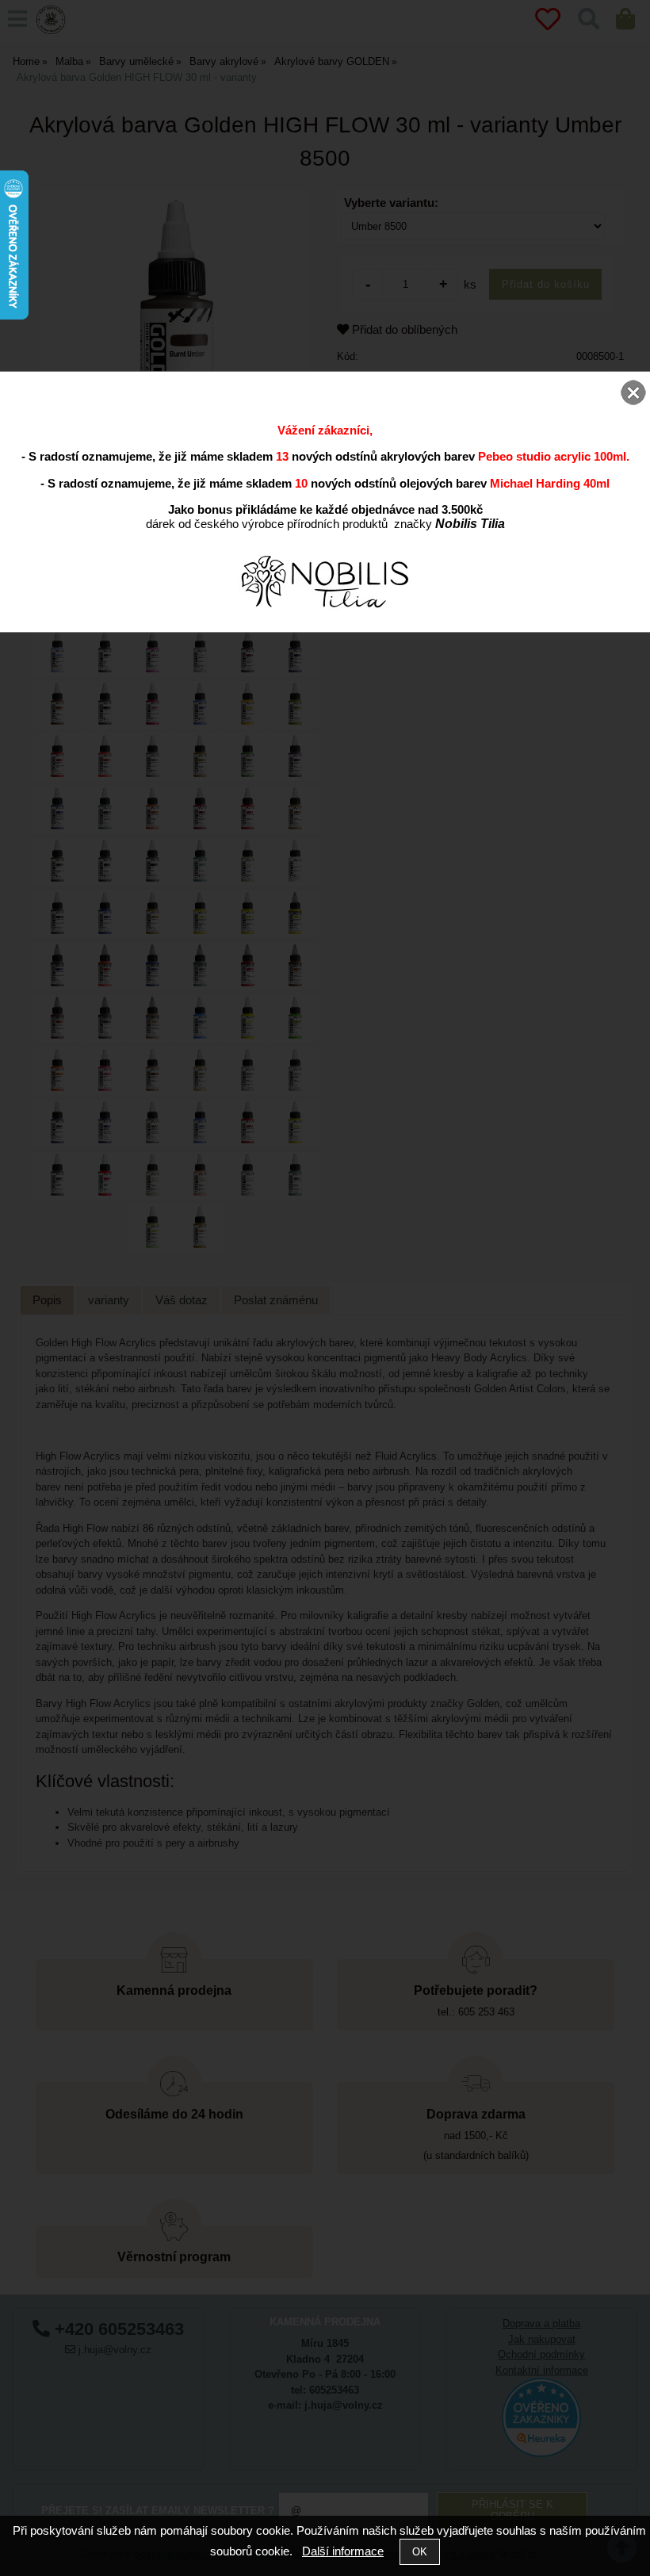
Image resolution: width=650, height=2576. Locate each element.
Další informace (343, 2551)
